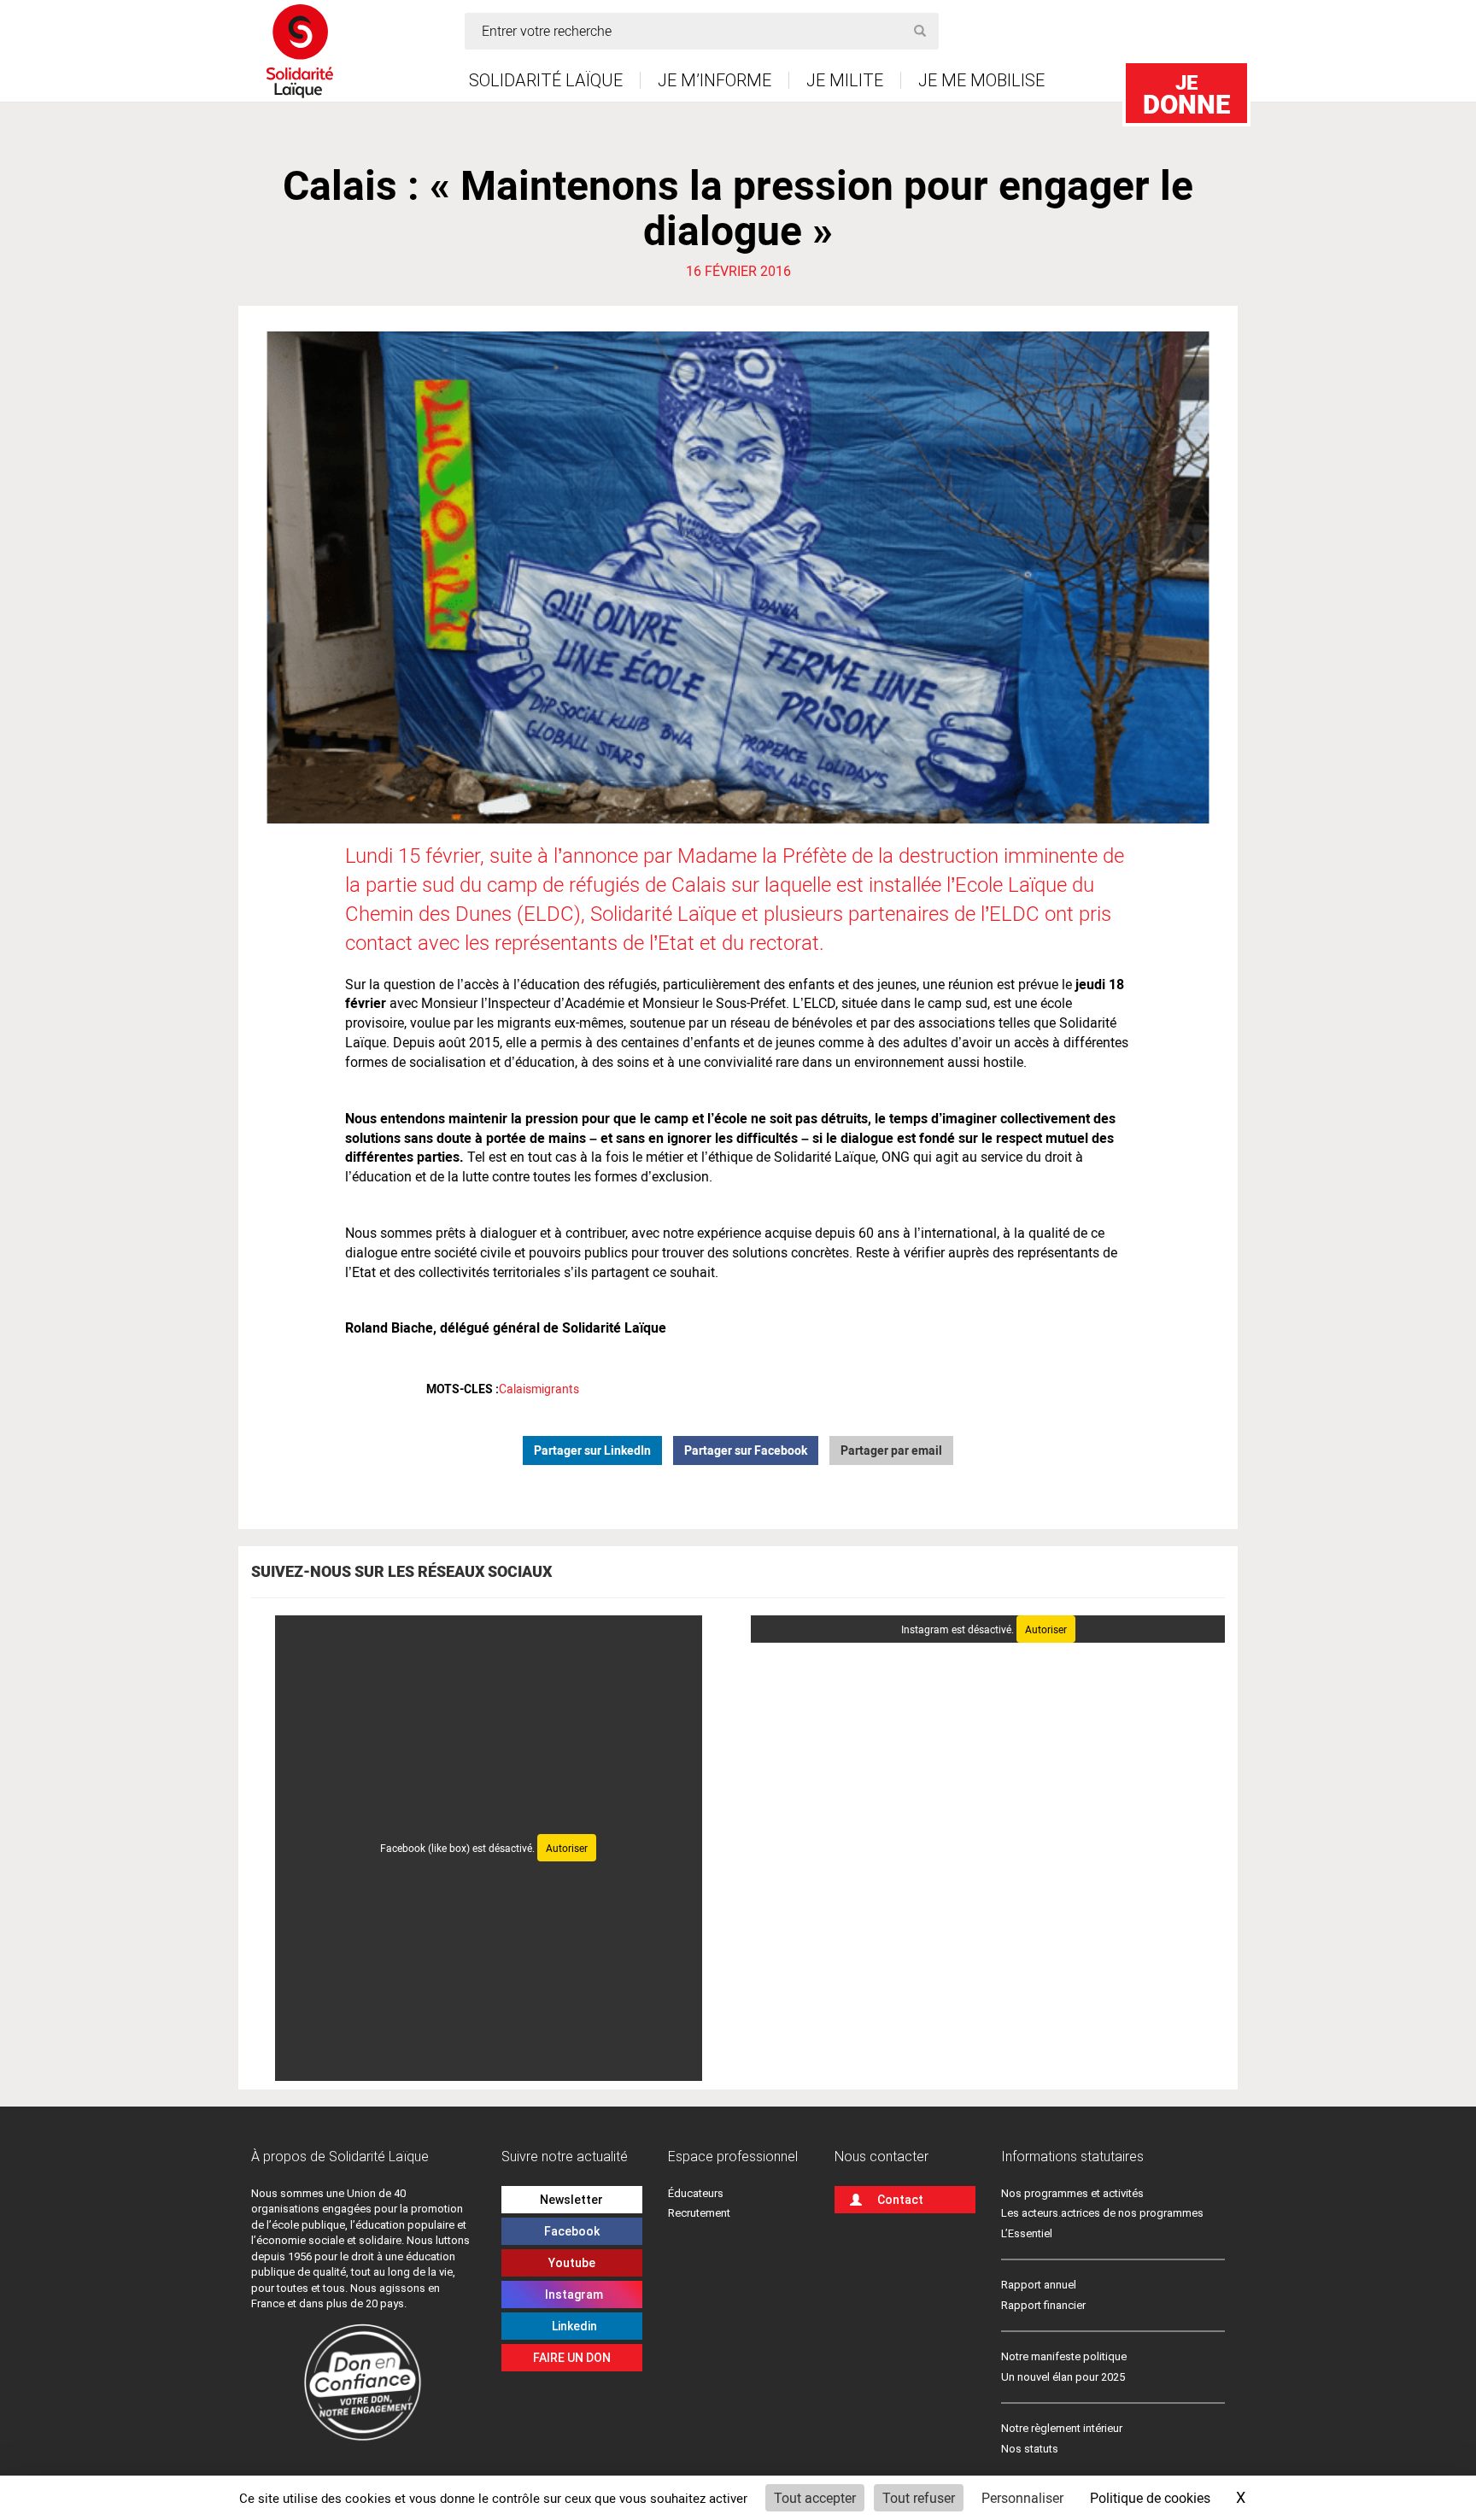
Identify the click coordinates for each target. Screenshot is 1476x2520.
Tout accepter (815, 2497)
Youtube (572, 2263)
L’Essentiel (1027, 2233)
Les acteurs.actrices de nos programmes (1102, 2213)
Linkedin (572, 2326)
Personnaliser (1022, 2497)
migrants (555, 1389)
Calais (515, 1389)
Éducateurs (696, 2193)
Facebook (572, 2231)
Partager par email (891, 1450)
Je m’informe (715, 80)
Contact (900, 2200)
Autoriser (567, 1848)
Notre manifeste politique (1064, 2356)
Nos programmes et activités (1072, 2193)
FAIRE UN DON (572, 2358)
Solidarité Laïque (546, 80)
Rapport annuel (1039, 2285)
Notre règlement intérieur (1063, 2428)
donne (1186, 94)
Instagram (571, 2294)
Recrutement (699, 2213)
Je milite (845, 80)
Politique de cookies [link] (1150, 2497)
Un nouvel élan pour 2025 (1063, 2377)
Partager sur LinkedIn (592, 1450)
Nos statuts (1030, 2449)
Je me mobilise (981, 80)
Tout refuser (919, 2497)
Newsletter (571, 2200)
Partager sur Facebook (746, 1450)
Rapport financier (1043, 2305)
